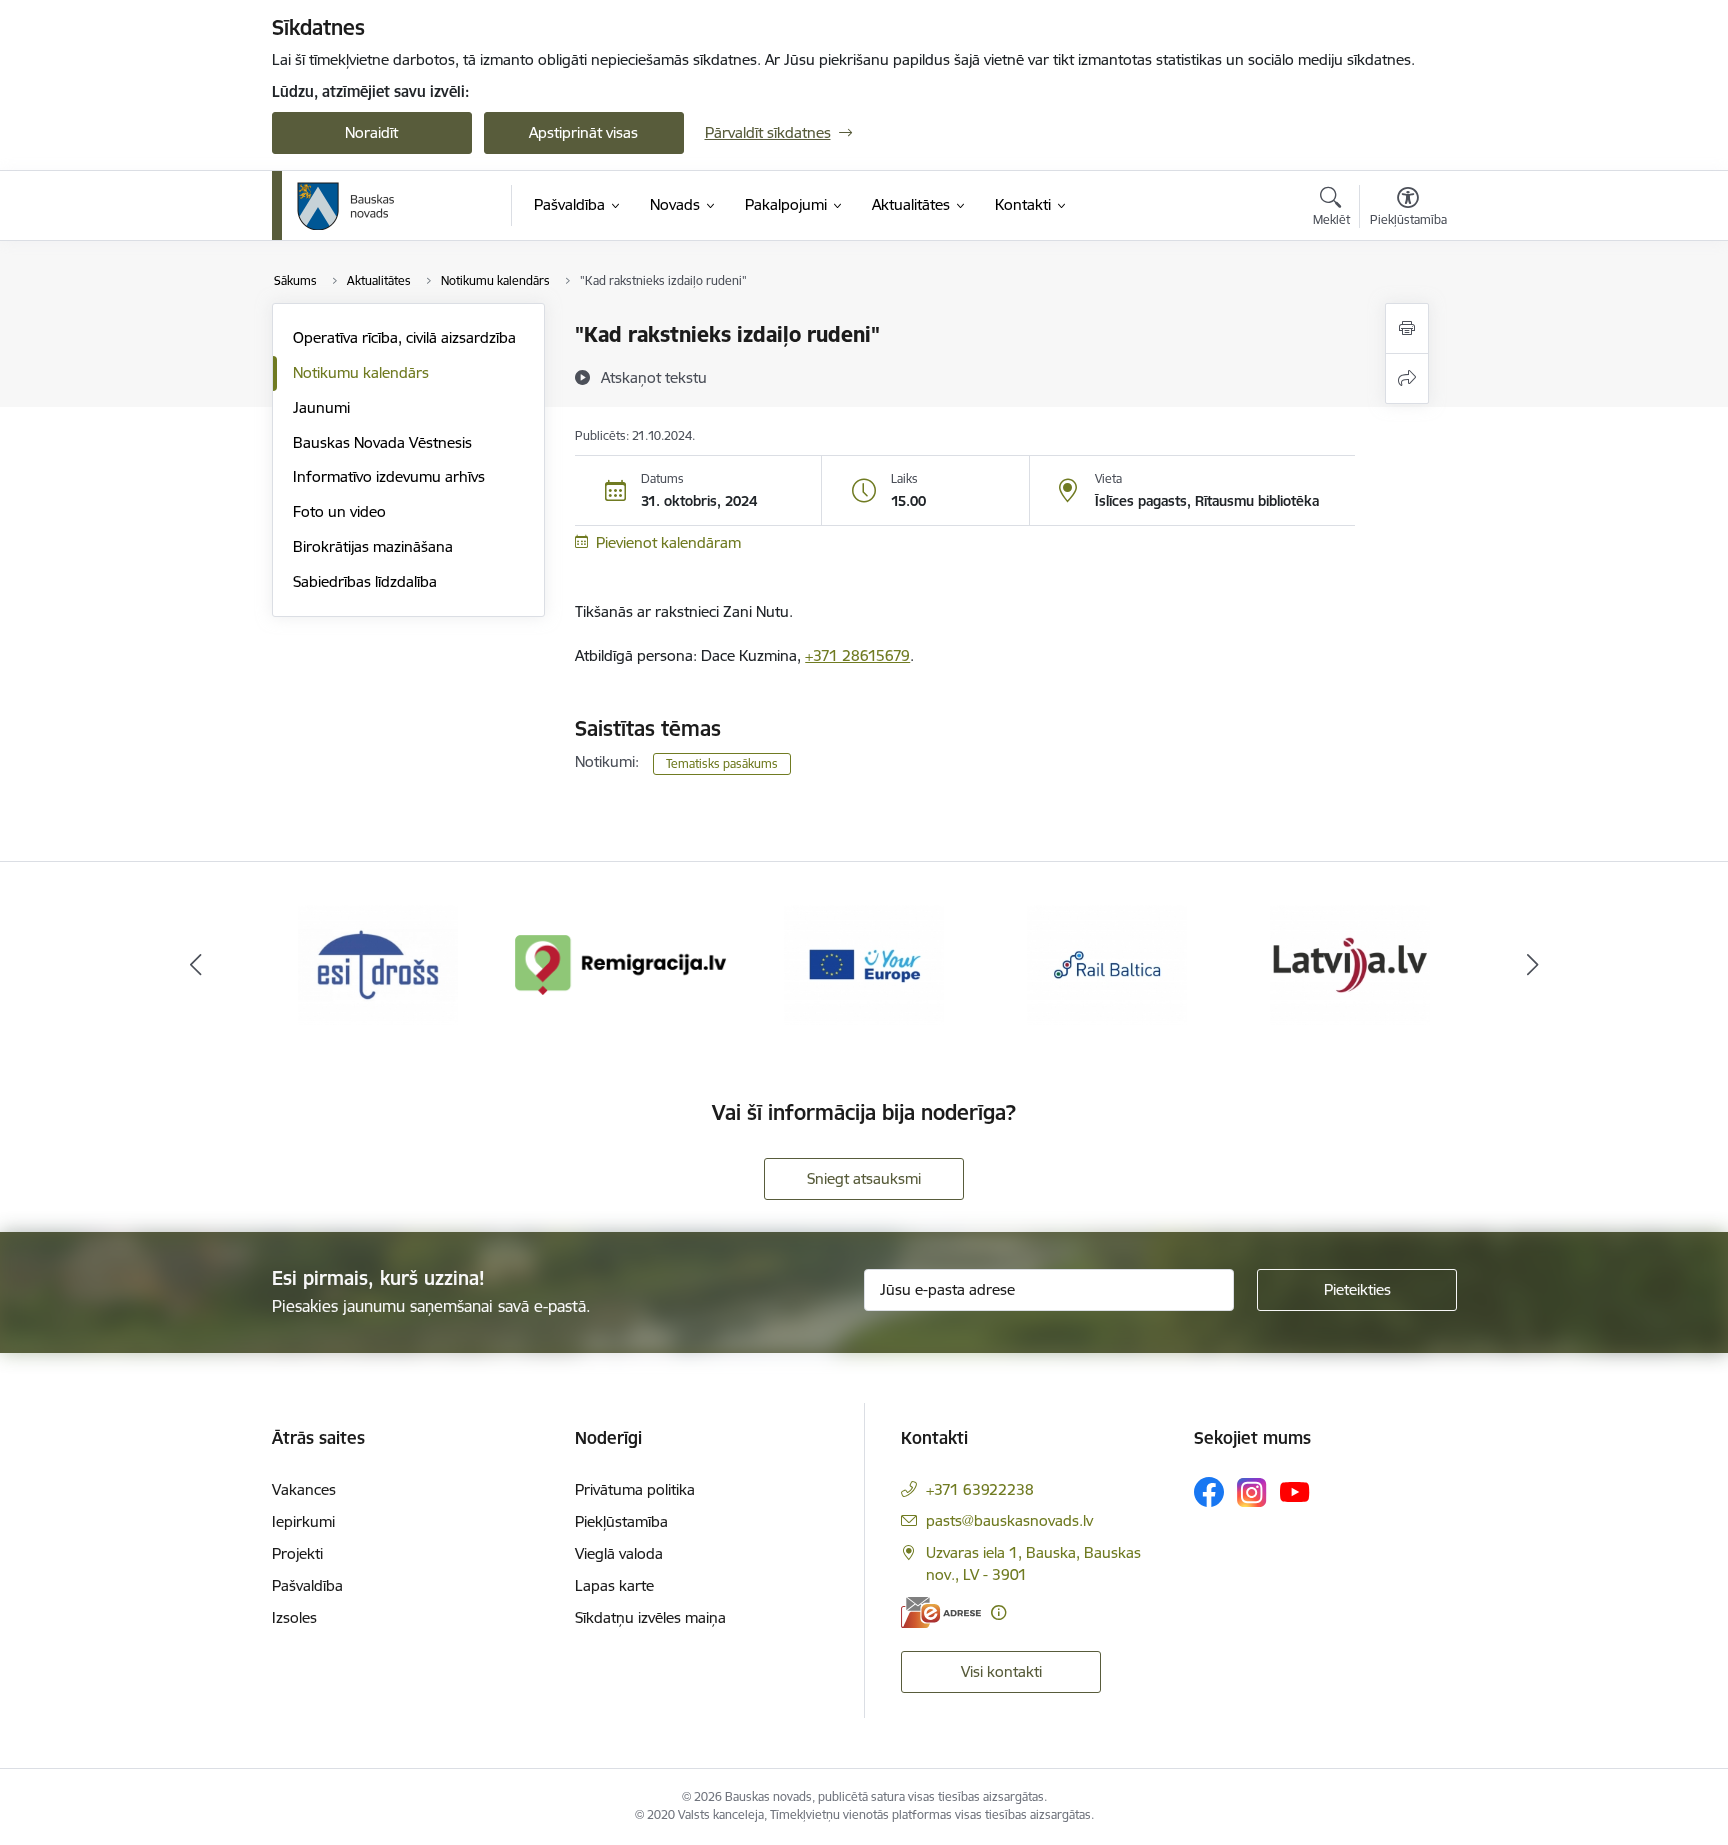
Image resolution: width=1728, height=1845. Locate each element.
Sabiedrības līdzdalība (365, 581)
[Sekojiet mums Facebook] (1209, 1492)
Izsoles (294, 1617)
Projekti (297, 1553)
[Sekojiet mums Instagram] (1252, 1492)
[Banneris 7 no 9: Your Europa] (864, 963)
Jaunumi (321, 407)
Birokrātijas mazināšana (373, 546)
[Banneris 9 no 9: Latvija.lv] (1350, 963)
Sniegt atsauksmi (864, 1178)
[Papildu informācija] (998, 1612)
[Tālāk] (1533, 965)
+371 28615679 (857, 655)
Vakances (304, 1489)
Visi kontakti (1001, 1671)
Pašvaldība (307, 1585)
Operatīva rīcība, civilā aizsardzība (404, 337)
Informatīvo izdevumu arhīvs (389, 476)
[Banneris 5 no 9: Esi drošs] (378, 963)
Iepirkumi (303, 1521)
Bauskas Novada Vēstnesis (382, 442)
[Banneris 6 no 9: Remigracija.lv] (621, 963)
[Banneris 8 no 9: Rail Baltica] (1107, 963)
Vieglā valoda (619, 1553)
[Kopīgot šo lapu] (1407, 378)
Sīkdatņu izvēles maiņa (650, 1617)
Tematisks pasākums (722, 763)
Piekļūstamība (621, 1521)
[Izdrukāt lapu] (1407, 328)
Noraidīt (371, 132)
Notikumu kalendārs (361, 372)
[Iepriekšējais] (196, 965)
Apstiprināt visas (583, 132)
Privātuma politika (635, 1489)
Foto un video (339, 511)
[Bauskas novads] (346, 206)
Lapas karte (614, 1585)
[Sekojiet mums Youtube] (1295, 1491)
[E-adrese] (941, 1612)
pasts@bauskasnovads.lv (1009, 1520)
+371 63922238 (980, 1489)
